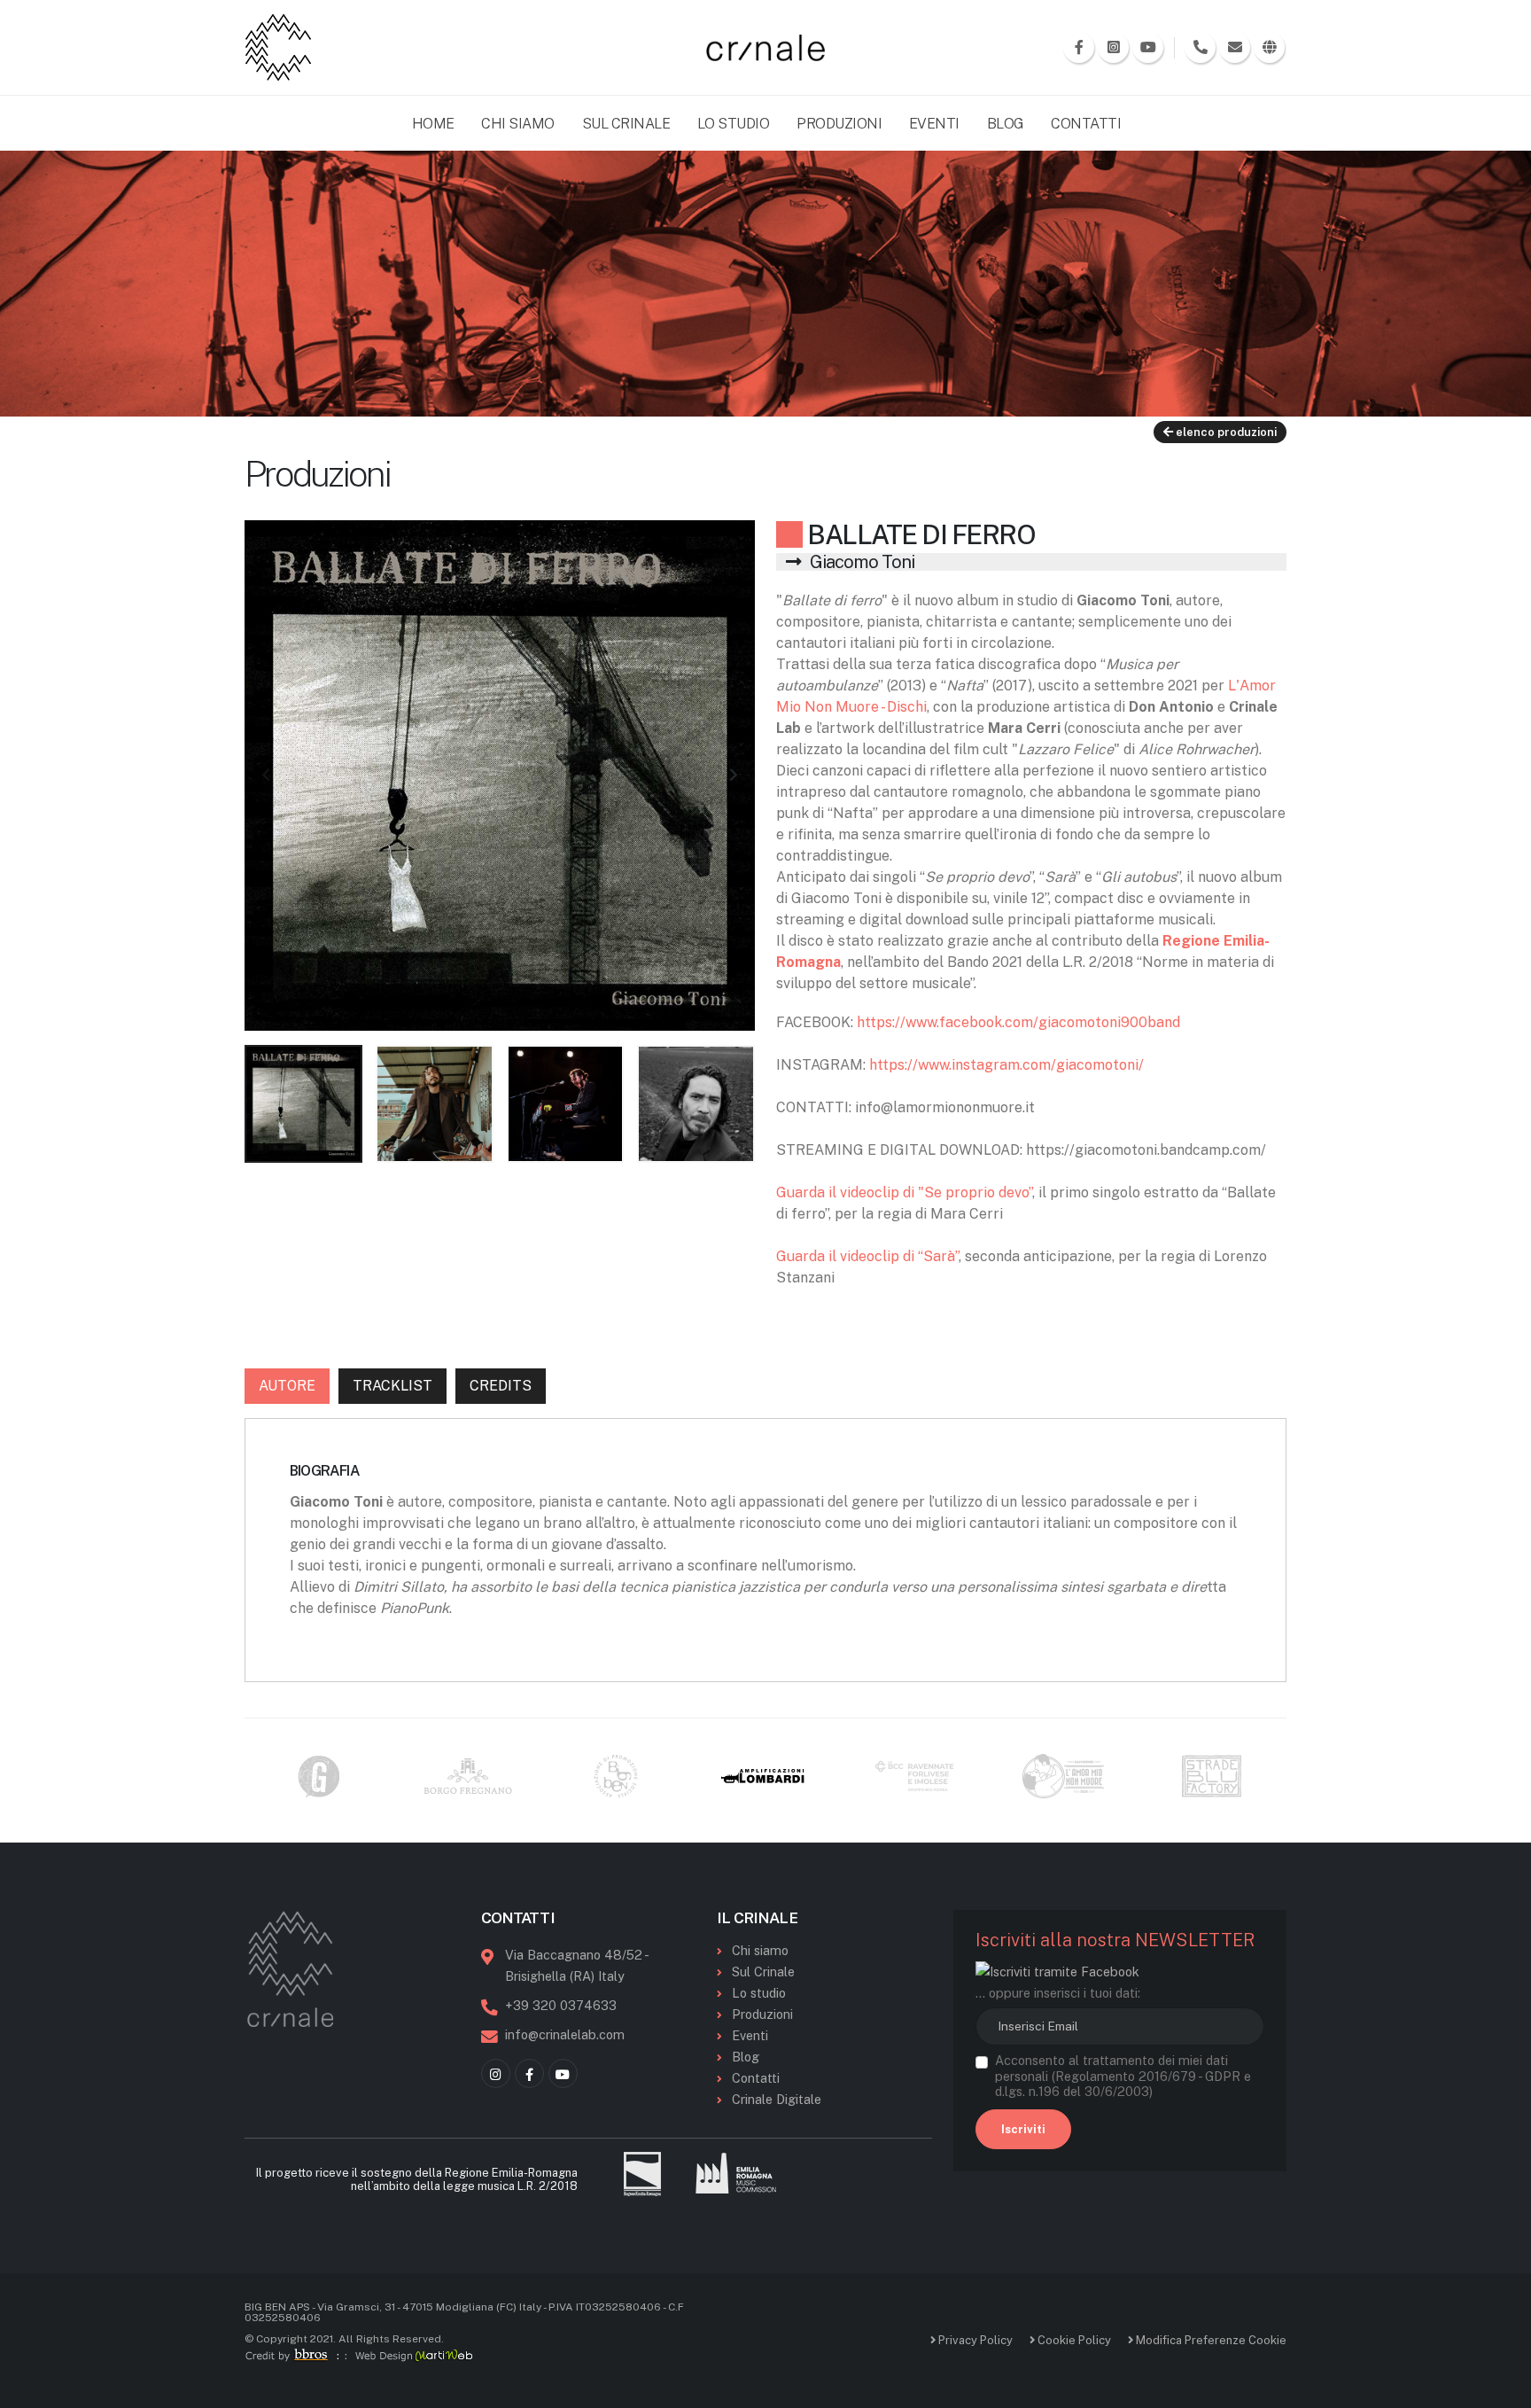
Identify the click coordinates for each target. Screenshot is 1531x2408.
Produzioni (839, 124)
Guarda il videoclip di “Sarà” (867, 1256)
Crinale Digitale (777, 2099)
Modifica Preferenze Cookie (1210, 2340)
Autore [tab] (287, 1386)
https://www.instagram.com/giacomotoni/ (1006, 1065)
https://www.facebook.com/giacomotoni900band (1018, 1022)
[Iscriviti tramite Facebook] (1057, 1971)
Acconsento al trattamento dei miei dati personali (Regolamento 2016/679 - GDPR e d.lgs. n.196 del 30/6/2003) (1123, 2076)
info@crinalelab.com (565, 2034)
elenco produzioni (1225, 432)
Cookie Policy (1073, 2340)
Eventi (934, 124)
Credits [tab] (501, 1386)
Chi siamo (760, 1950)
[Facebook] (529, 2073)
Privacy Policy (974, 2340)
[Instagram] (496, 2073)
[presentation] (267, 775)
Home (433, 124)
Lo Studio (734, 124)
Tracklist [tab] (392, 1386)
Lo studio (759, 1993)
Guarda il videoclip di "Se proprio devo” (904, 1192)
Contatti (1086, 124)
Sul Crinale (626, 124)
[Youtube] (563, 2073)
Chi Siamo (518, 124)
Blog (1006, 124)
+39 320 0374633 (561, 2005)
